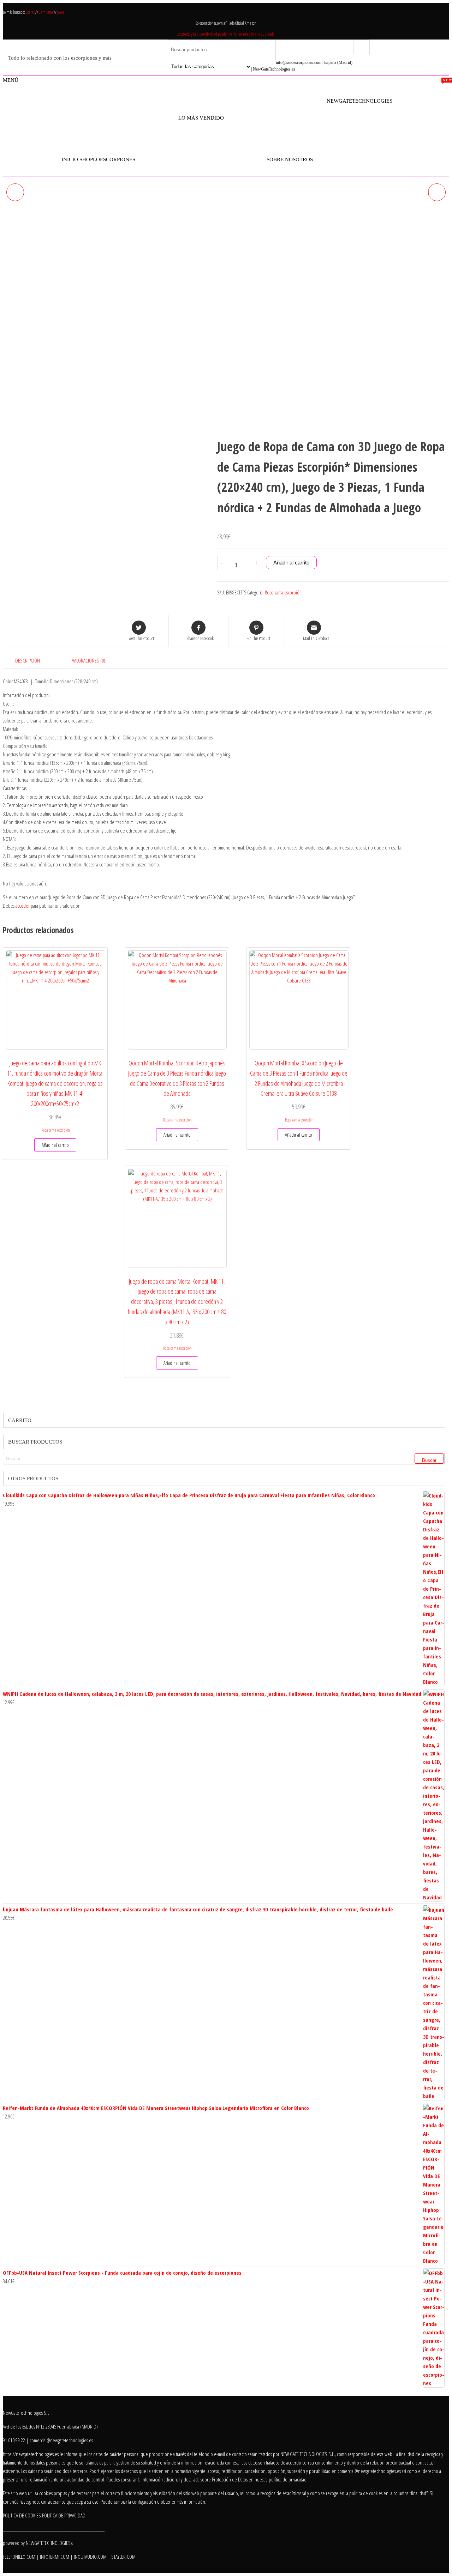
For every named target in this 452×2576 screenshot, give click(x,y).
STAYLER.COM (123, 2557)
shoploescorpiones (107, 159)
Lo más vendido (201, 114)
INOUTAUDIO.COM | (93, 2557)
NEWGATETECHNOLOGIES (49, 2543)
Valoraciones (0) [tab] (89, 660)
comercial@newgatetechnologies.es (369, 2471)
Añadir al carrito (291, 563)
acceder (23, 906)
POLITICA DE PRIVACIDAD (64, 2515)
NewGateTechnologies (359, 101)
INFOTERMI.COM (55, 2557)
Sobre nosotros (290, 159)
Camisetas (46, 12)
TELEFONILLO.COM (19, 2557)
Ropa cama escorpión (283, 592)
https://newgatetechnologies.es (31, 2454)
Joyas (61, 12)
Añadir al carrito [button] (55, 1145)
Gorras (31, 12)
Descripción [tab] (28, 660)
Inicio (70, 159)
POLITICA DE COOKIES (22, 2515)
